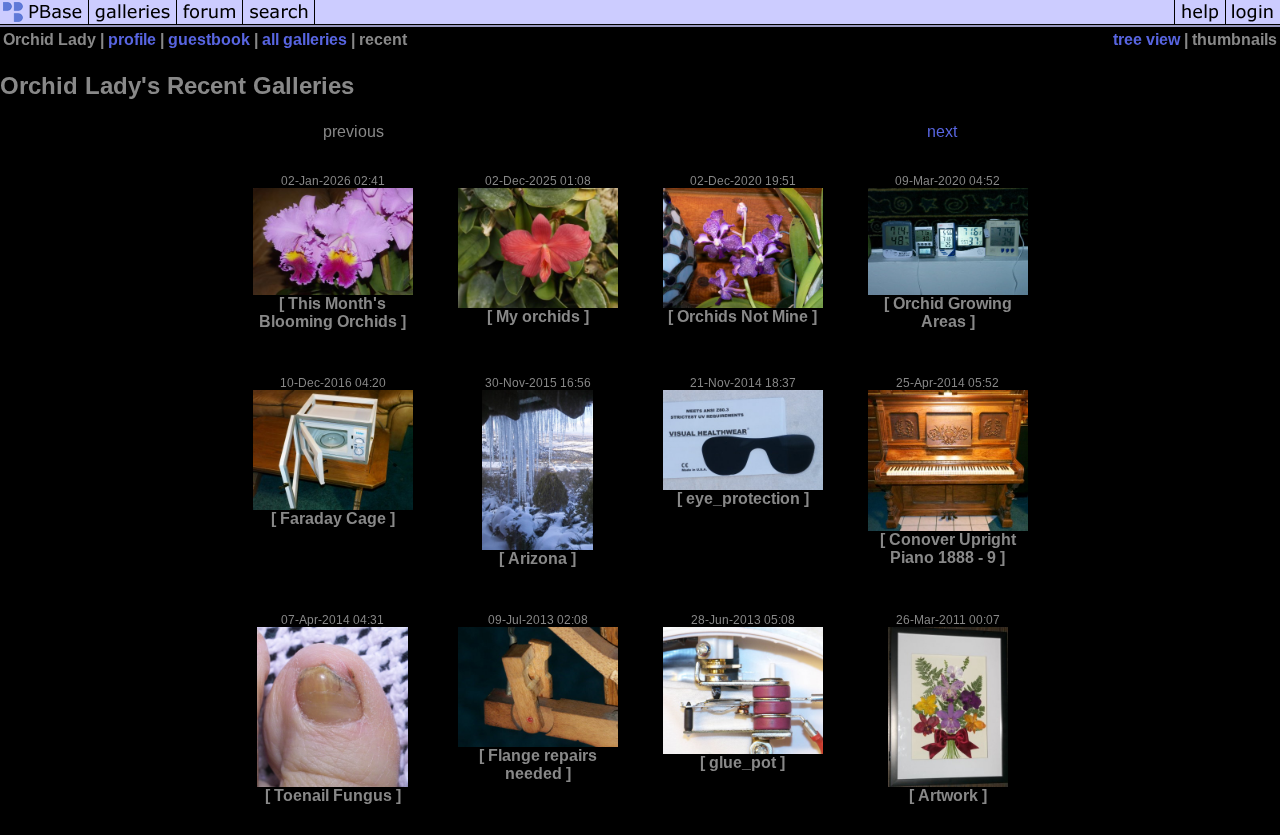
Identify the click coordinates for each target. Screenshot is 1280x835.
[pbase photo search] (279, 22)
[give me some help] (1200, 22)
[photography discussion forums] (210, 22)
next (942, 131)
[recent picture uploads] (133, 22)
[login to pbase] (1253, 22)
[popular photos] (744, 22)
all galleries (304, 39)
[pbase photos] (44, 22)
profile (132, 39)
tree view (1146, 39)
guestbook (209, 39)
